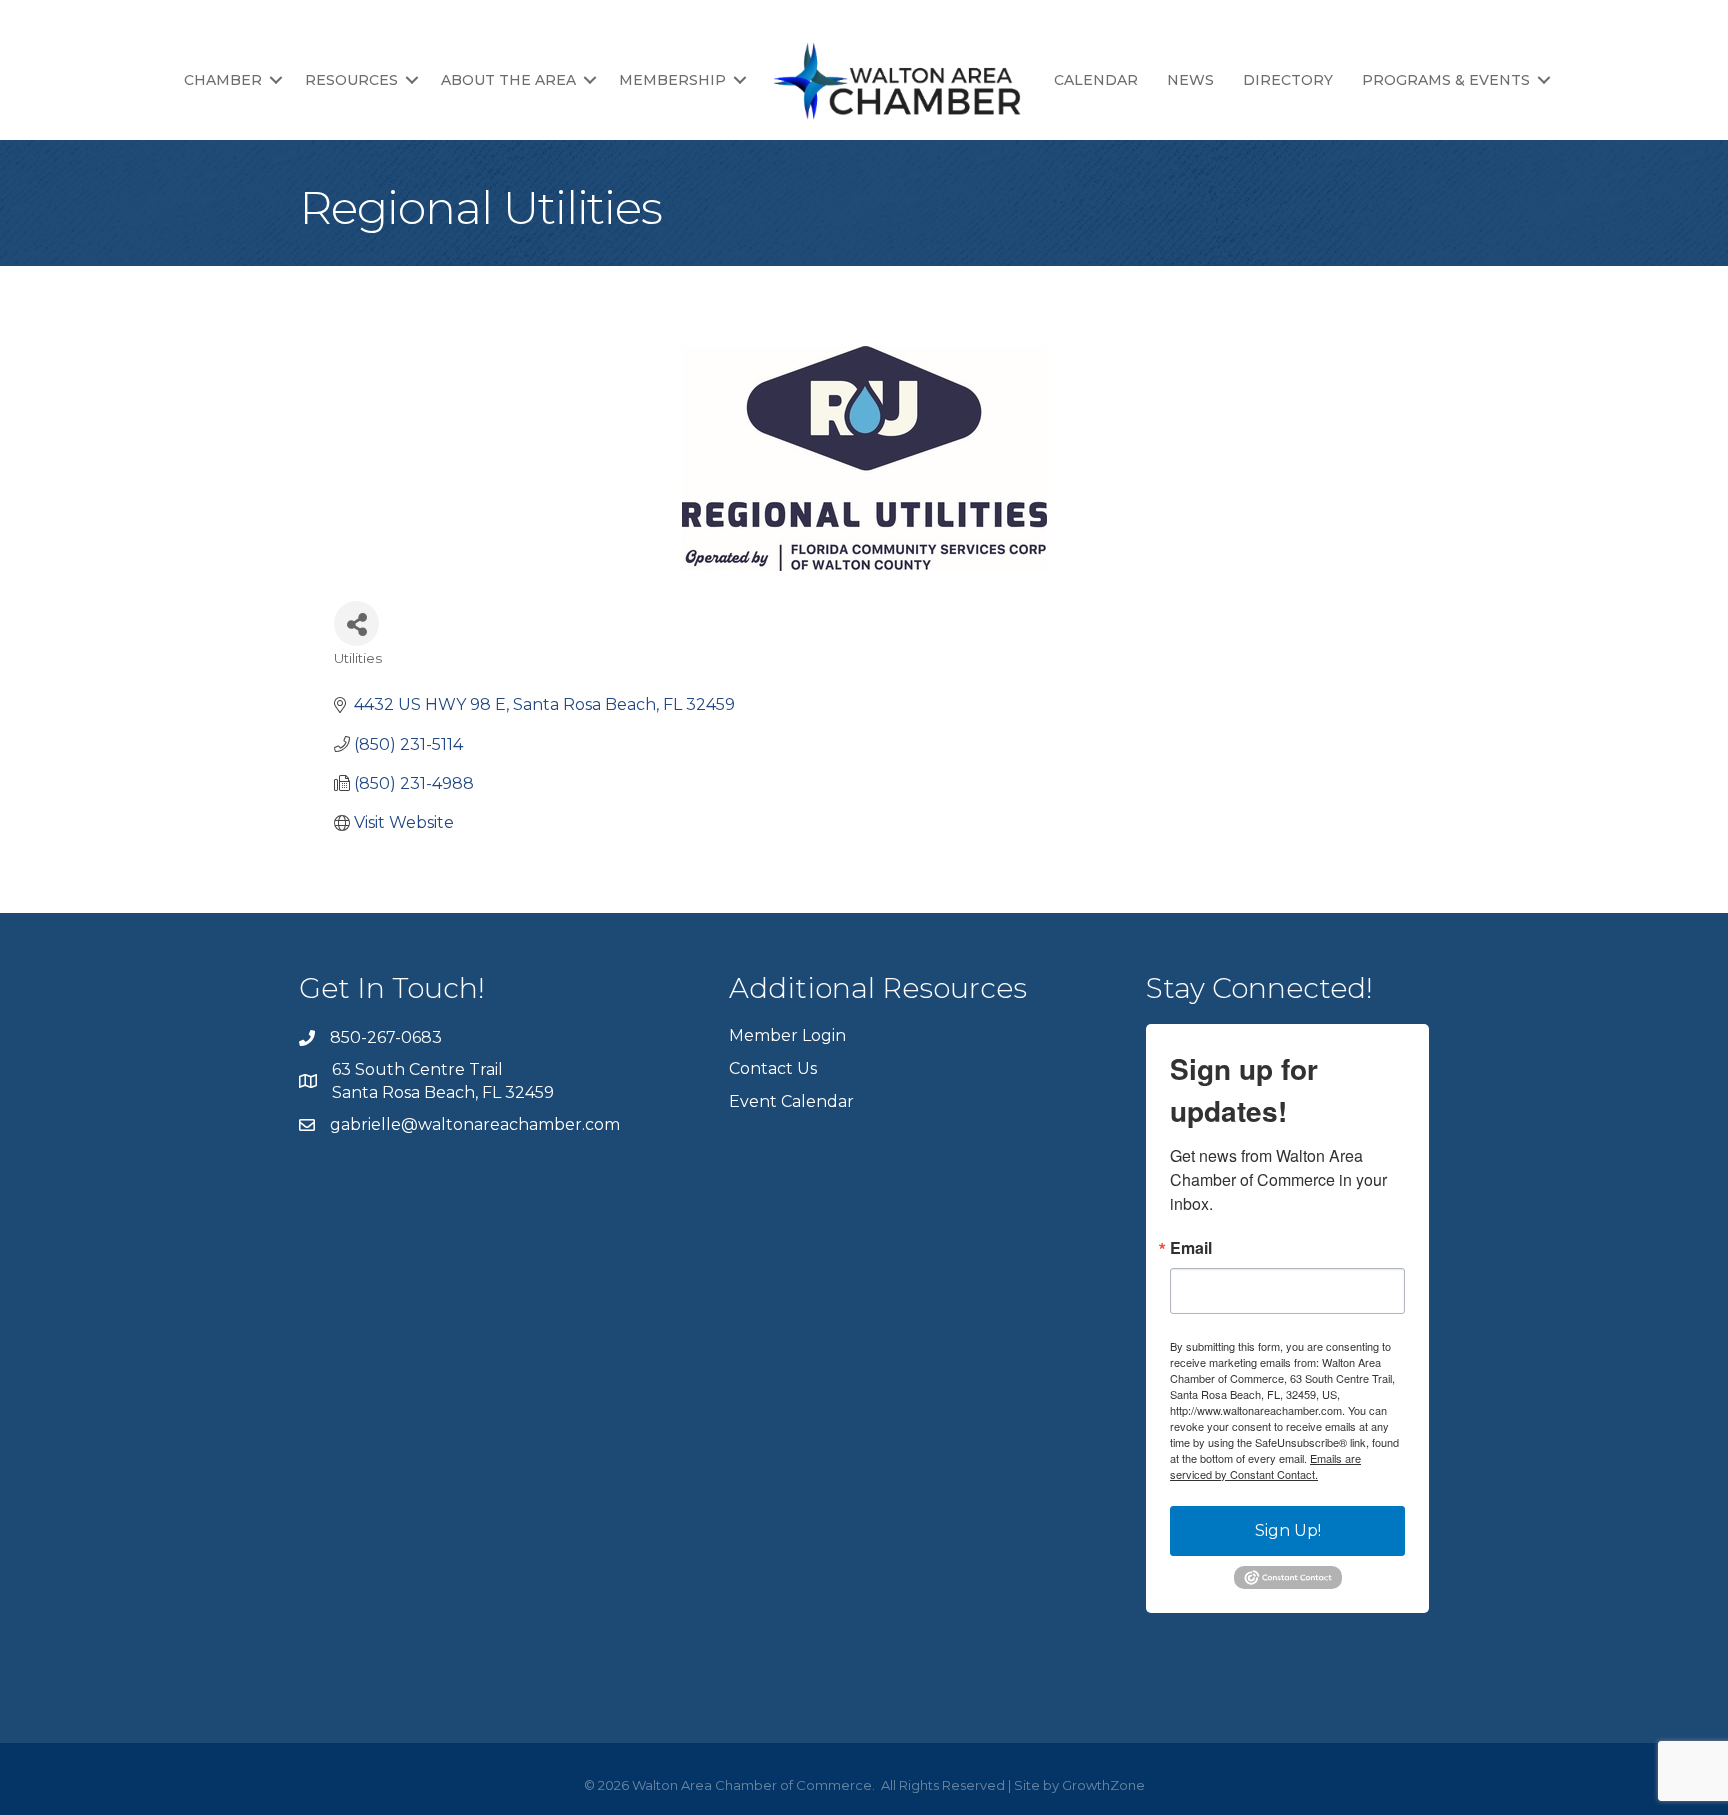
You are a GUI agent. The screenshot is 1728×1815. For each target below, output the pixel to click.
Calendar (1096, 80)
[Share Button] (356, 623)
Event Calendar (791, 1101)
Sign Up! (1288, 1530)
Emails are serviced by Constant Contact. (1265, 1466)
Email (1191, 1248)
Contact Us (773, 1068)
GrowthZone (1103, 1785)
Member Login (787, 1035)
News (1190, 80)
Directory (1288, 80)
